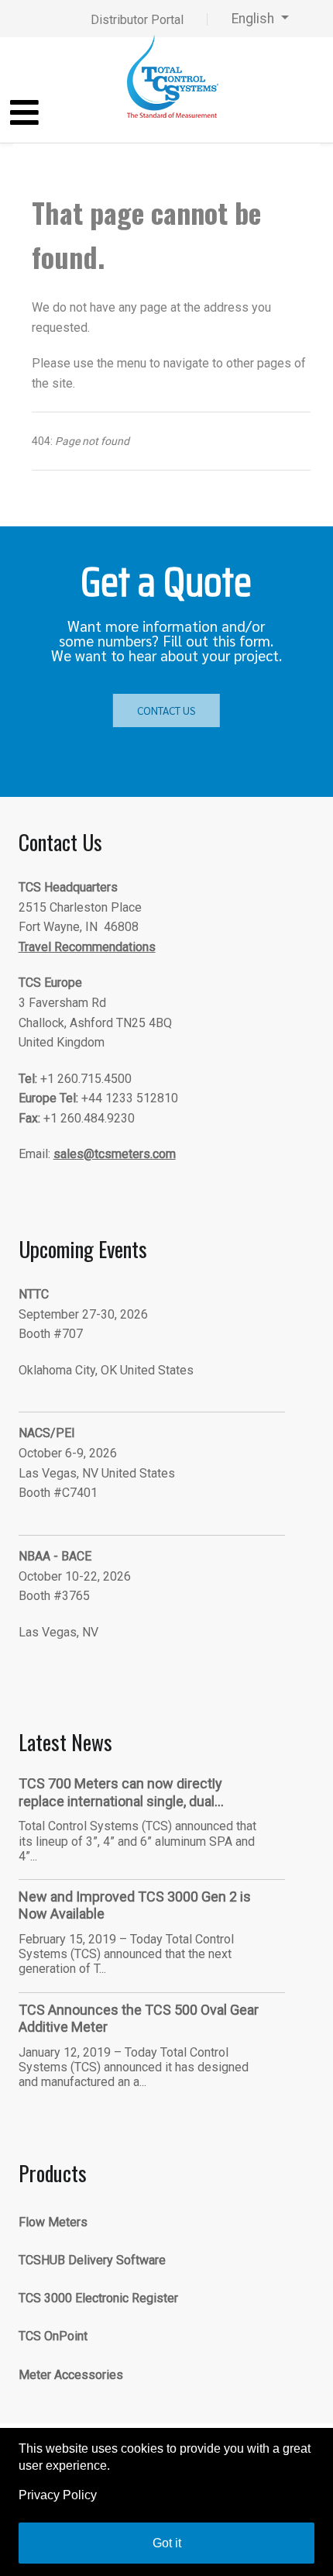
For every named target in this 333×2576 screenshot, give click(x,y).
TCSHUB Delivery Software (92, 2260)
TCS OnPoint (53, 2336)
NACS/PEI (47, 1433)
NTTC (34, 1294)
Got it (167, 2543)
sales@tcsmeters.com (115, 1154)
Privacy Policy (58, 2495)
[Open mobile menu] (24, 114)
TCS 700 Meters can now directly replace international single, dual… (121, 1792)
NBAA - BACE (55, 1556)
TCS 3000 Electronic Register (98, 2298)
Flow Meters (53, 2222)
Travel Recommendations (87, 947)
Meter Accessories (71, 2375)
